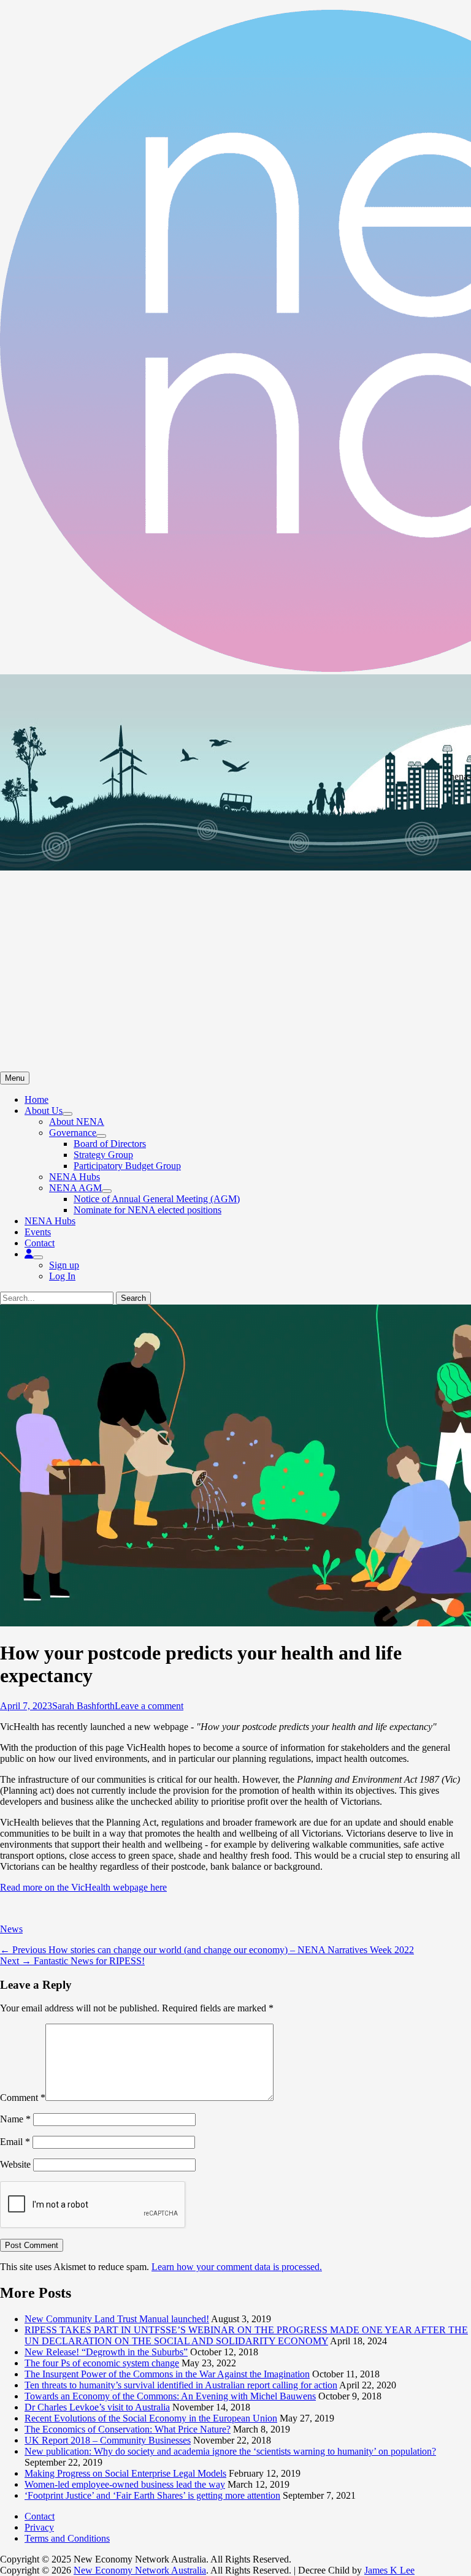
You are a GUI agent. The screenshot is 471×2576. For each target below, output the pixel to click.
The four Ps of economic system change (102, 2363)
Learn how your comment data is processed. (237, 2267)
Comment (23, 2098)
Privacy (39, 2527)
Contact (40, 1243)
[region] (235, 873)
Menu (15, 1078)
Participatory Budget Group (127, 1166)
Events (38, 1232)
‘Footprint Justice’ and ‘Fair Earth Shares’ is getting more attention (152, 2495)
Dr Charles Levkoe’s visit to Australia (97, 2407)
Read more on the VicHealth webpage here (83, 1887)
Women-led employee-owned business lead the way (125, 2484)
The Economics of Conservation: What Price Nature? (128, 2429)
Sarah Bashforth (83, 1706)
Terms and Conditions (67, 2538)
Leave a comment (149, 1706)
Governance (73, 1133)
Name (15, 2119)
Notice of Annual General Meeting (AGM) (157, 1199)
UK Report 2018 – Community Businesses (108, 2440)
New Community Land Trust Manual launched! (117, 2319)
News (11, 1929)
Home (36, 1099)
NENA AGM (75, 1188)
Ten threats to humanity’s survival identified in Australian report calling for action (181, 2385)
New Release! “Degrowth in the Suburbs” (106, 2352)
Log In (62, 1276)
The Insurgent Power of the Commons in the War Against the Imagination (167, 2374)
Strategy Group (103, 1155)
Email (15, 2142)
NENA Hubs (75, 1177)
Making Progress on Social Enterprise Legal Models (125, 2473)
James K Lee (389, 2570)
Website (15, 2164)
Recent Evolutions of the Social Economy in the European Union (151, 2418)
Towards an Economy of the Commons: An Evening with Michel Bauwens (170, 2396)
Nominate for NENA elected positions (147, 1210)
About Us (44, 1111)
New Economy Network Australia (140, 2570)
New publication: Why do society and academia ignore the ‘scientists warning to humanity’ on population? (230, 2451)
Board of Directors (110, 1144)
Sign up (64, 1265)
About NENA (77, 1122)
